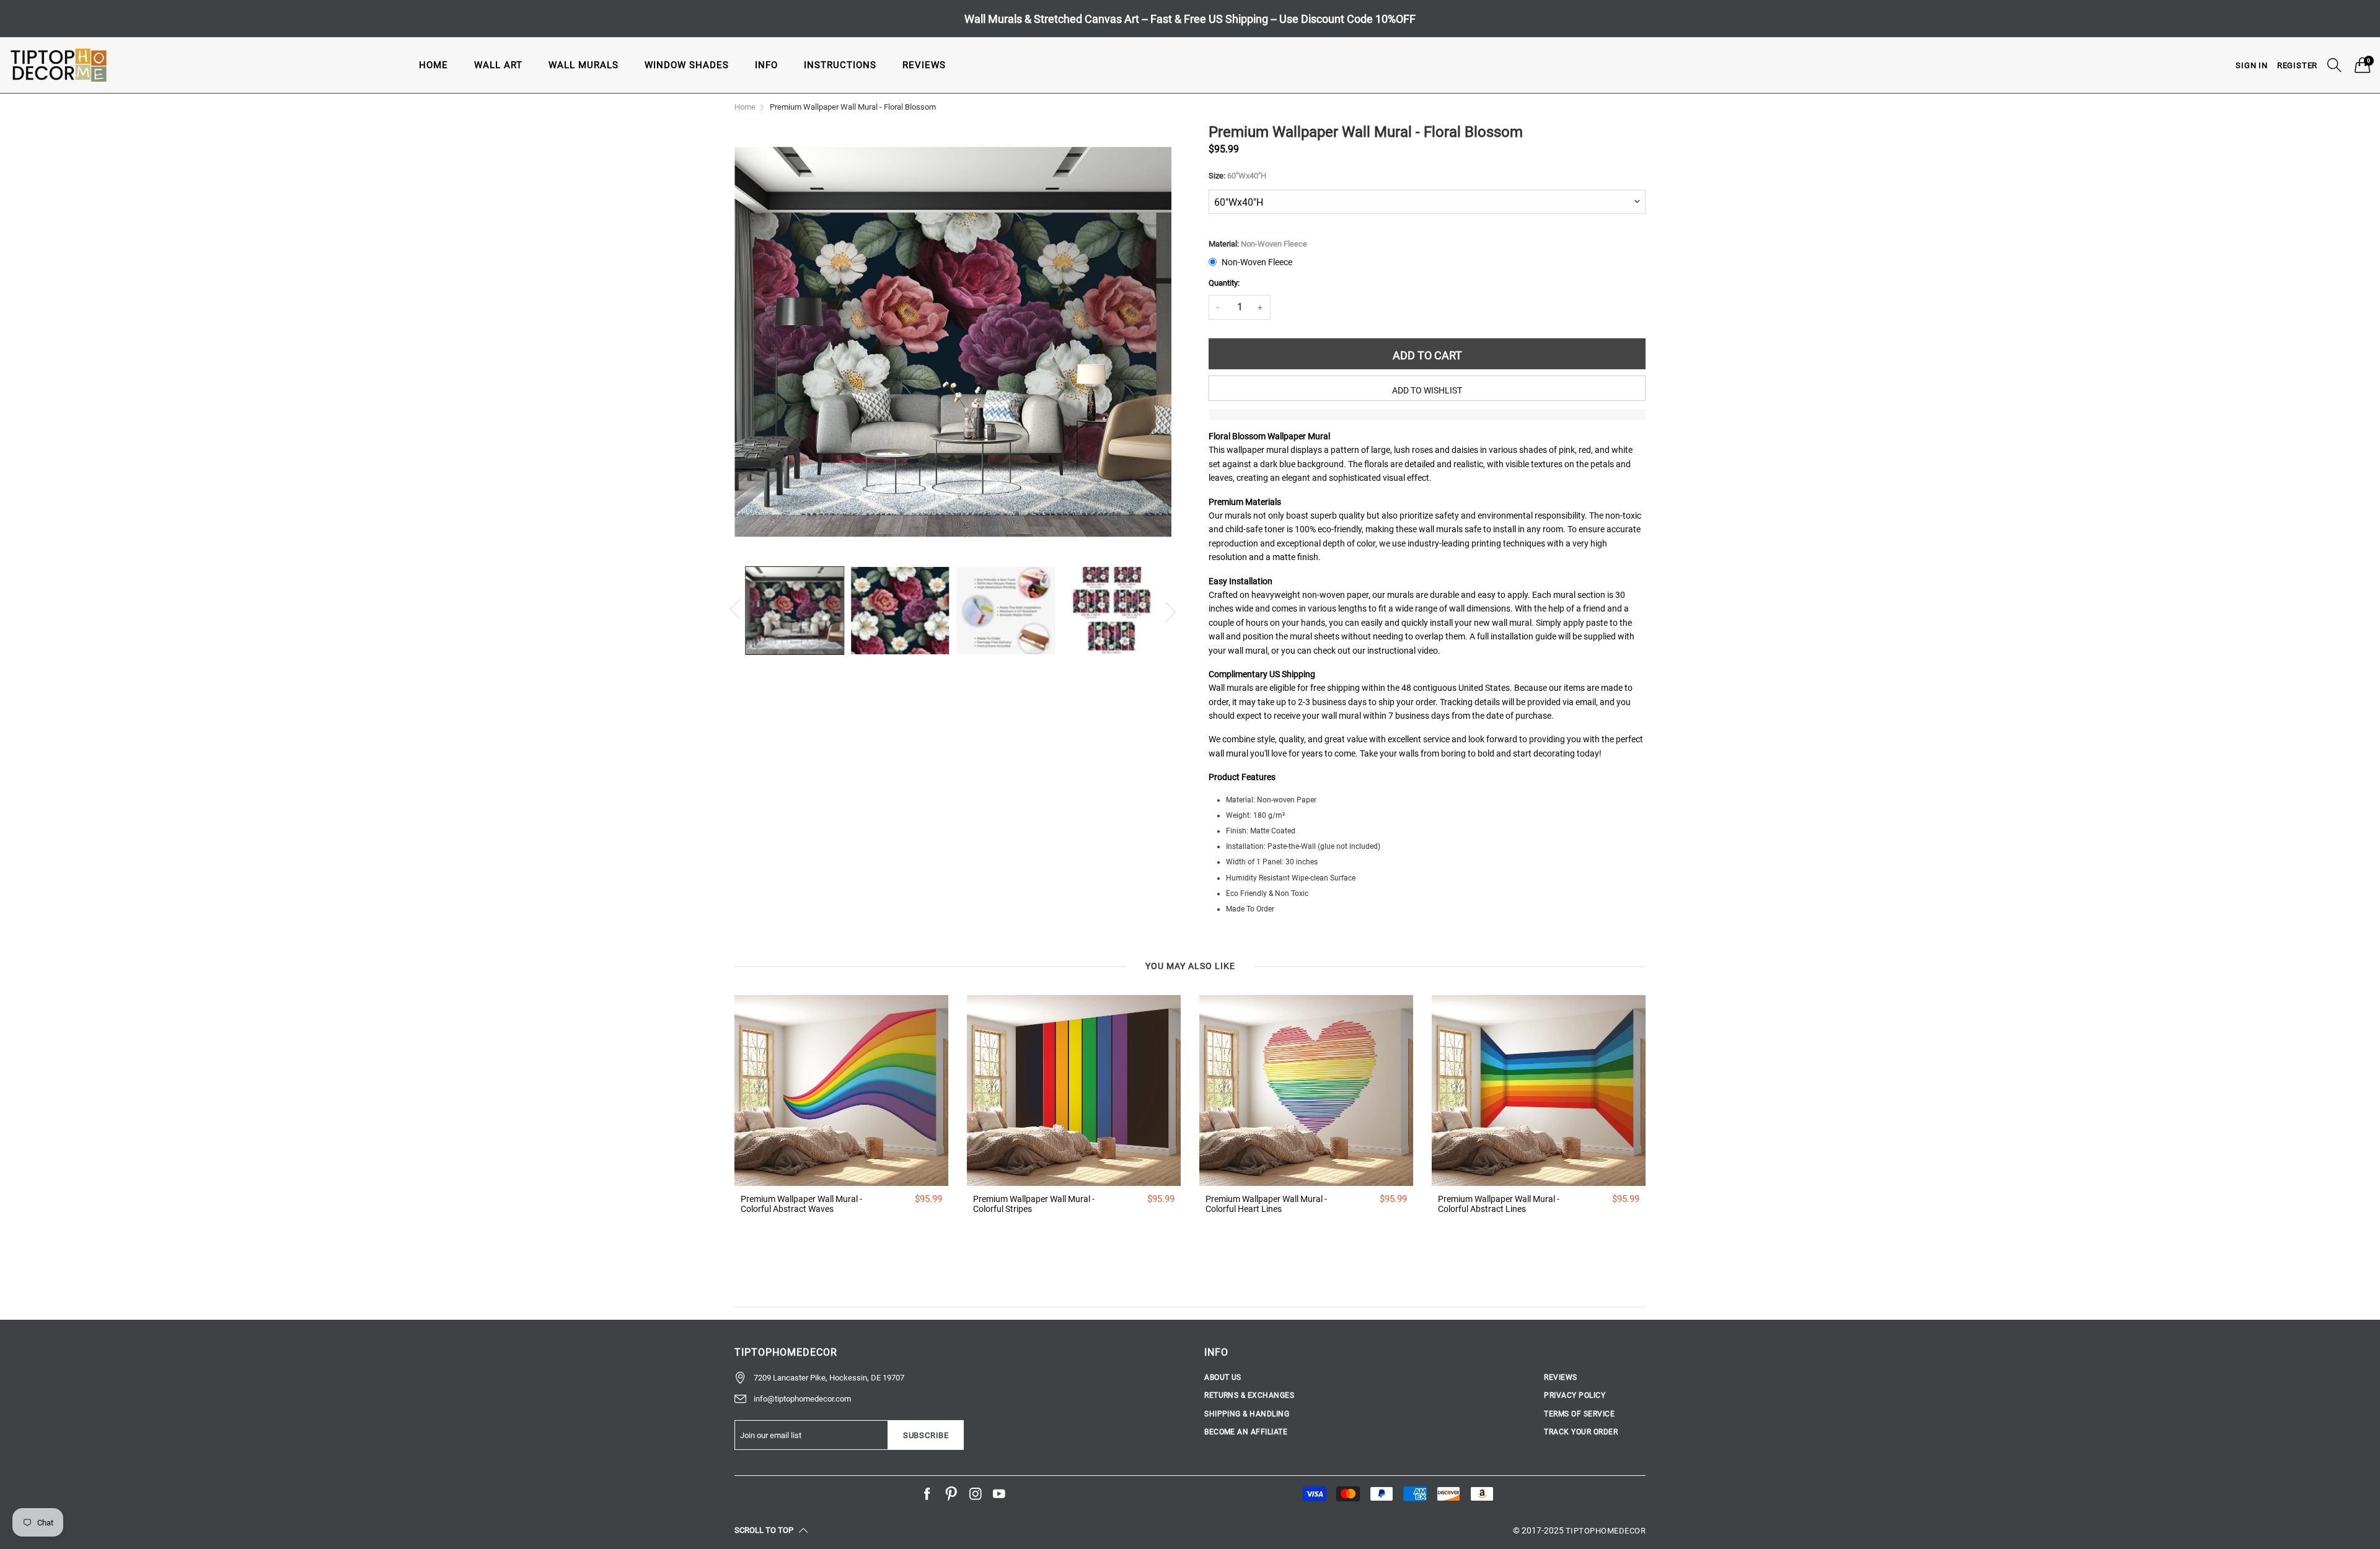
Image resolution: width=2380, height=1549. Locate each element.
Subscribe (926, 1435)
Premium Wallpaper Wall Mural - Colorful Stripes (1034, 1204)
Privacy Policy (1575, 1395)
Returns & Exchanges (1249, 1395)
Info (766, 65)
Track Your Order (1581, 1432)
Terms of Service (1579, 1414)
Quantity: (1224, 283)
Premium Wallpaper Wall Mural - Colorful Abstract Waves (801, 1204)
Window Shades (687, 65)
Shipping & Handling (1247, 1414)
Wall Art (498, 65)
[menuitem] (434, 65)
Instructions (840, 65)
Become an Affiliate (1246, 1432)
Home (434, 65)
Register (2297, 65)
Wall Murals (584, 65)
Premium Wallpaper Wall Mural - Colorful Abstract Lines (1499, 1204)
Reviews (924, 65)
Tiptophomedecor (1606, 1531)
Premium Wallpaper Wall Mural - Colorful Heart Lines (1266, 1204)
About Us (1223, 1377)
